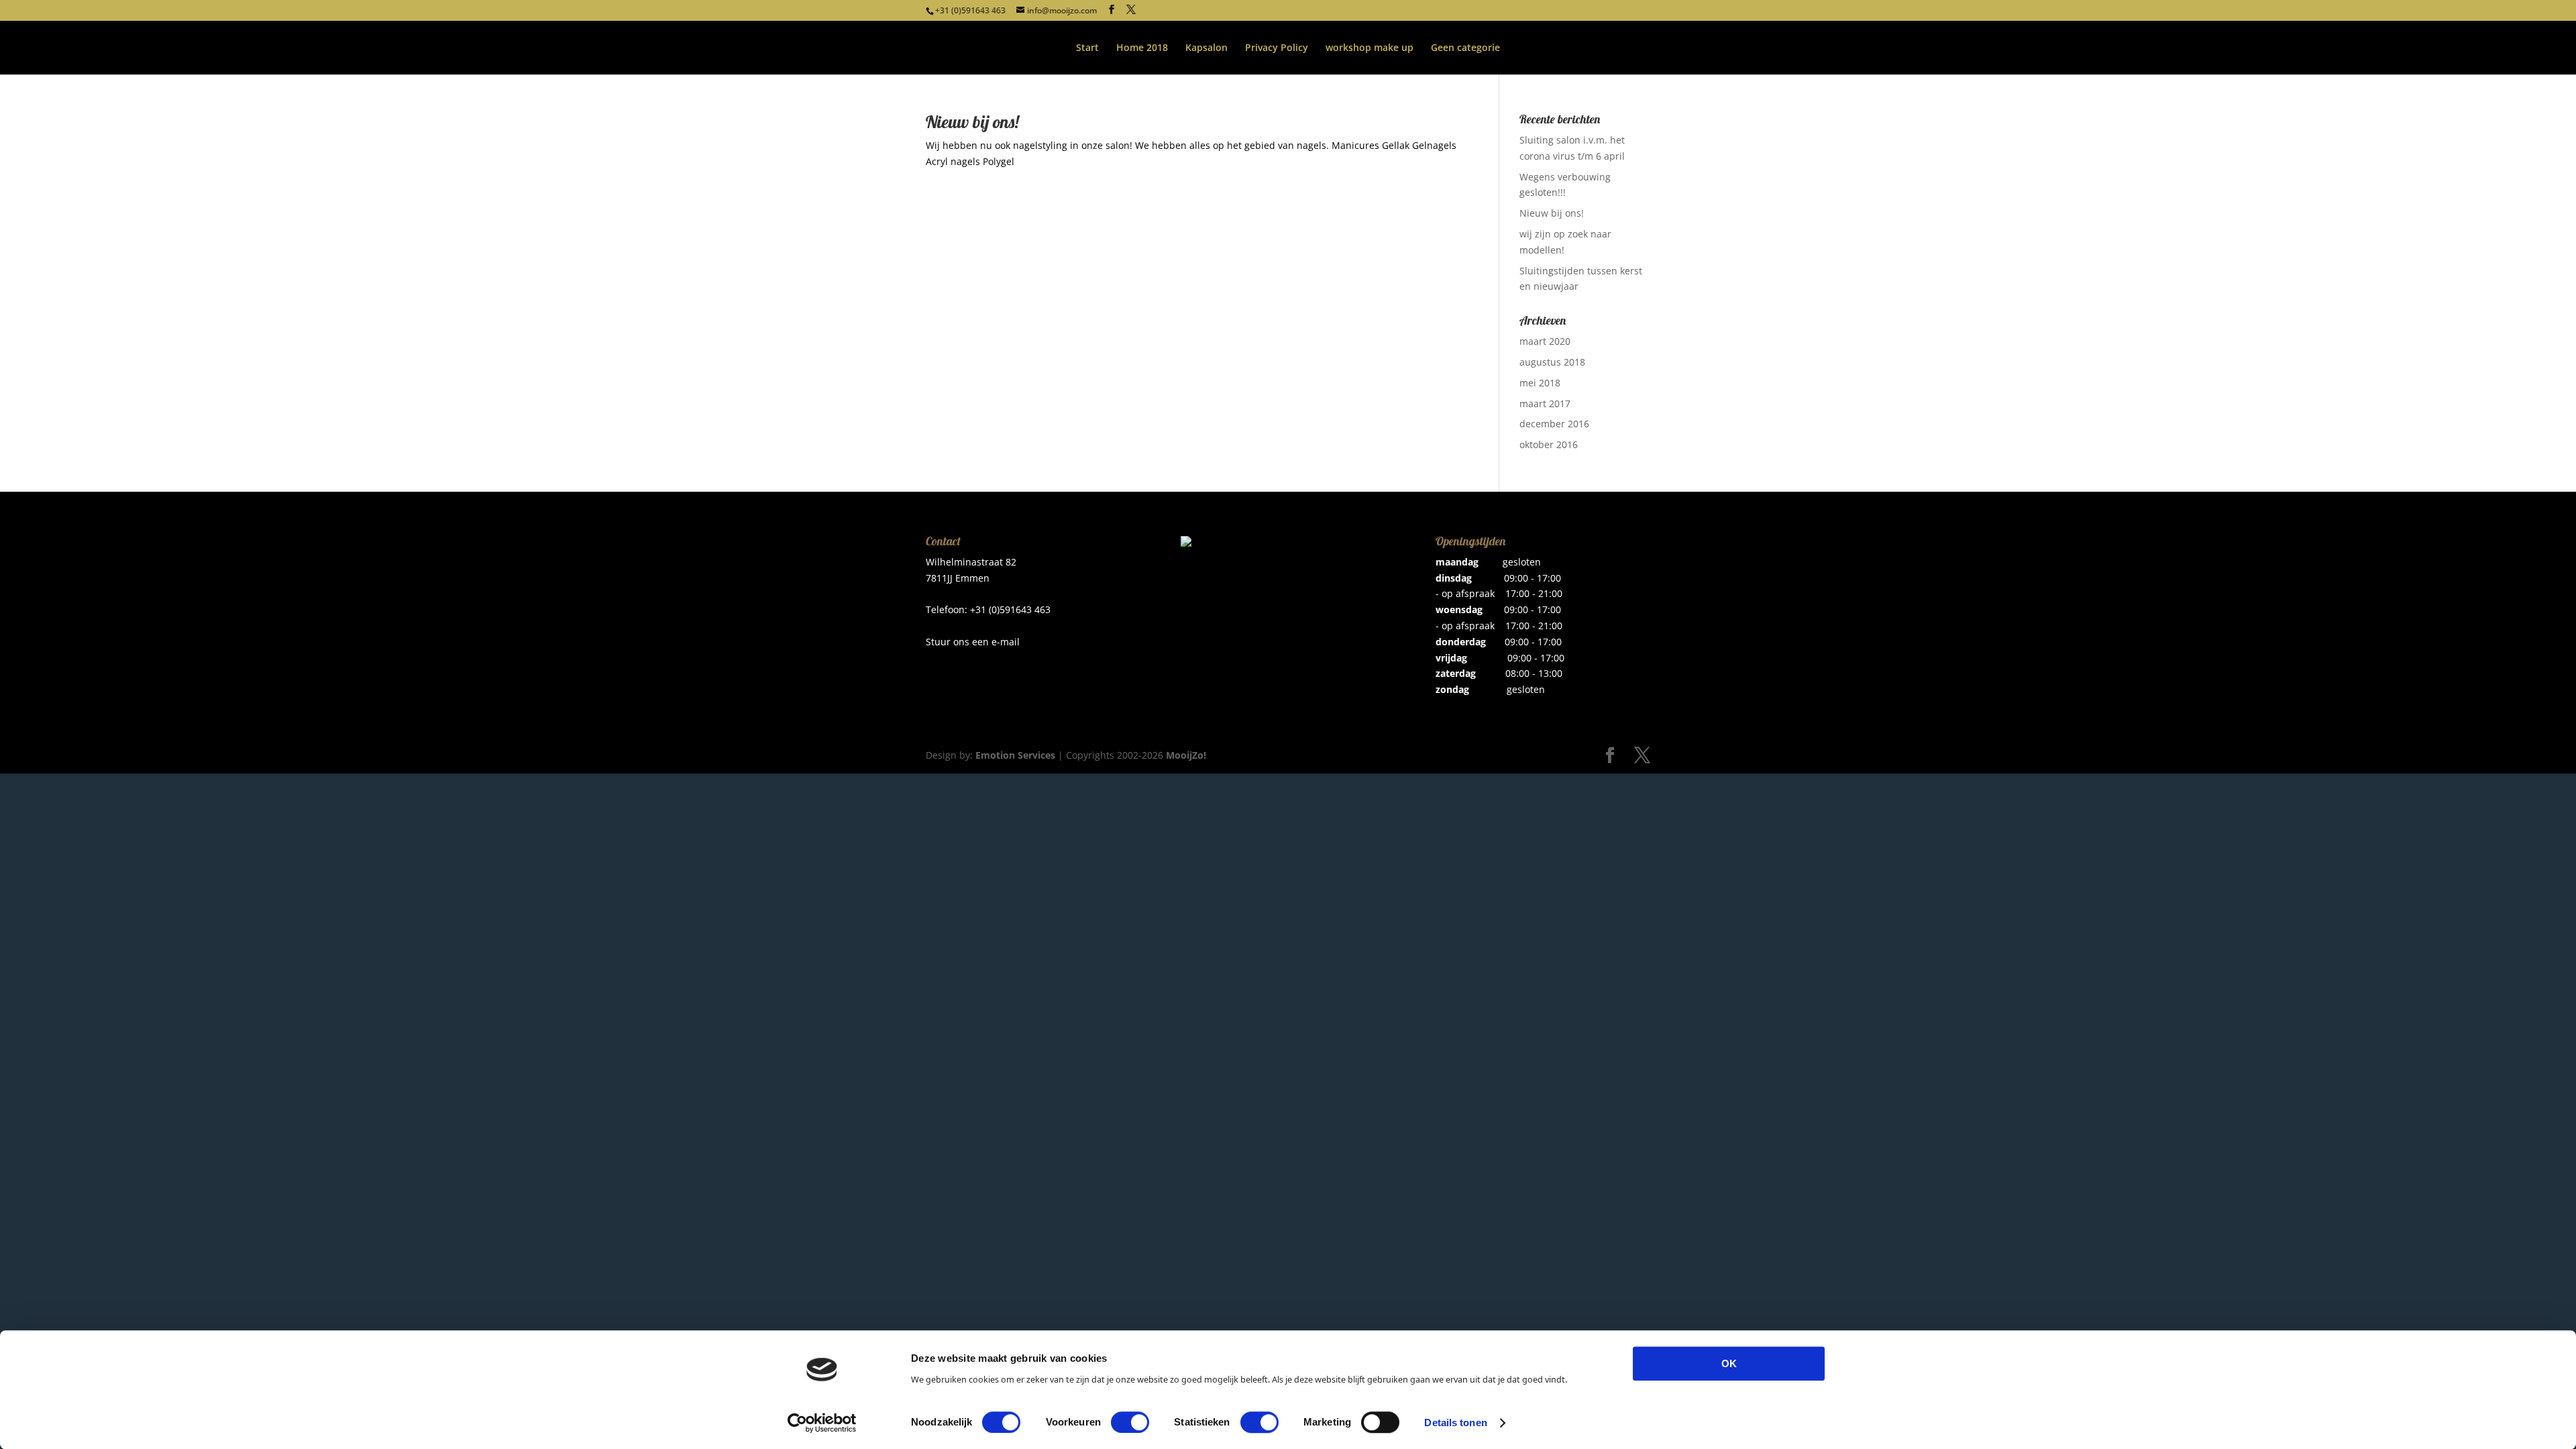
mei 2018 (1540, 383)
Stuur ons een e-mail (973, 642)
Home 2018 (1142, 48)
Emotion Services (1015, 755)
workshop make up (1370, 48)
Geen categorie (1465, 48)
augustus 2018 (1552, 362)
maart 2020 (1545, 341)
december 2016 (1554, 424)
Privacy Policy (1277, 48)
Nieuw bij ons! (972, 122)
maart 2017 (1545, 404)
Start (1087, 48)
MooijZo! (1186, 755)
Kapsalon (1206, 48)
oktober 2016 (1549, 444)
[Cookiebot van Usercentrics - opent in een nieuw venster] (822, 1423)
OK (1729, 1363)
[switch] (1130, 1422)
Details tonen (1455, 1423)
